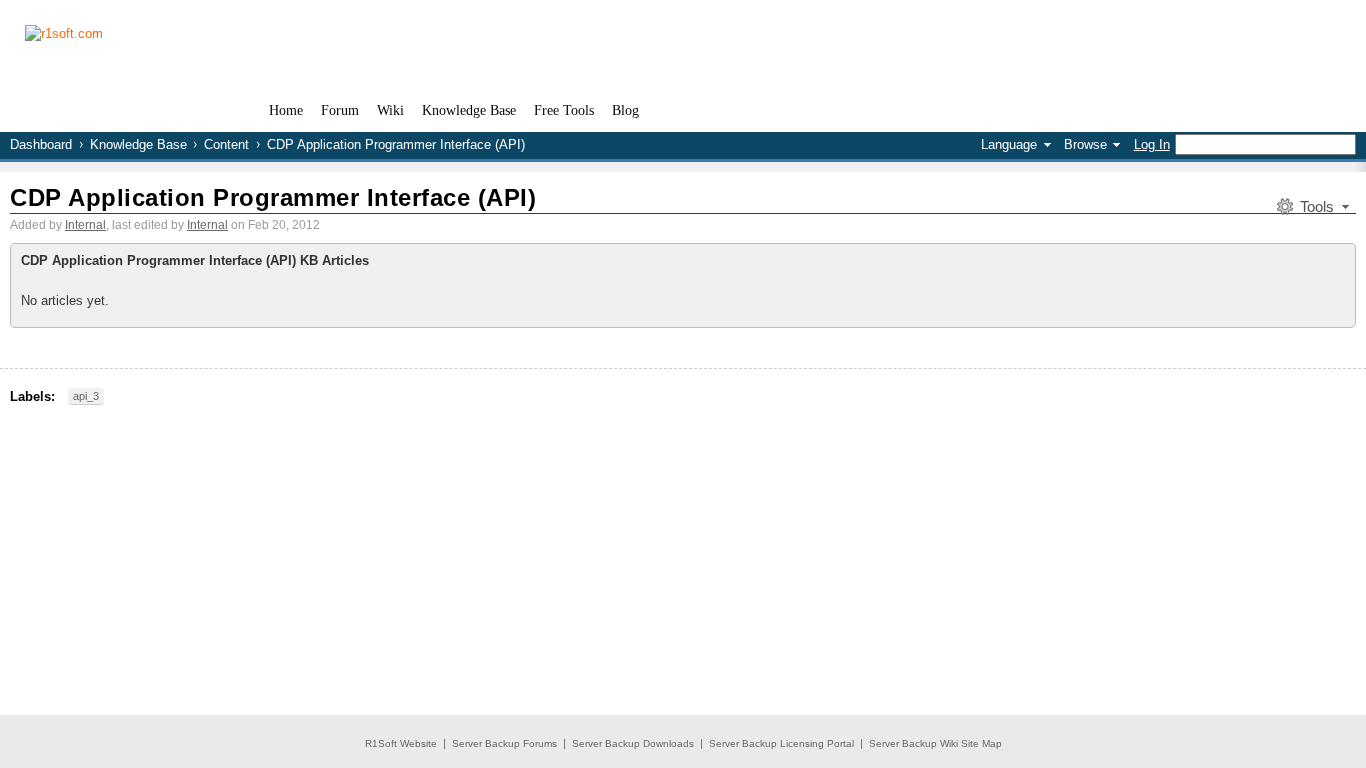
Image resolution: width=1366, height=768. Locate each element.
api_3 (86, 396)
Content (226, 144)
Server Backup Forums (504, 743)
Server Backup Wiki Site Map (935, 743)
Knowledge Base (138, 144)
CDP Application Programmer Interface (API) (273, 197)
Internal (85, 225)
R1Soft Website (401, 743)
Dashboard (41, 144)
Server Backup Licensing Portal (781, 743)
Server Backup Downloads (633, 743)
